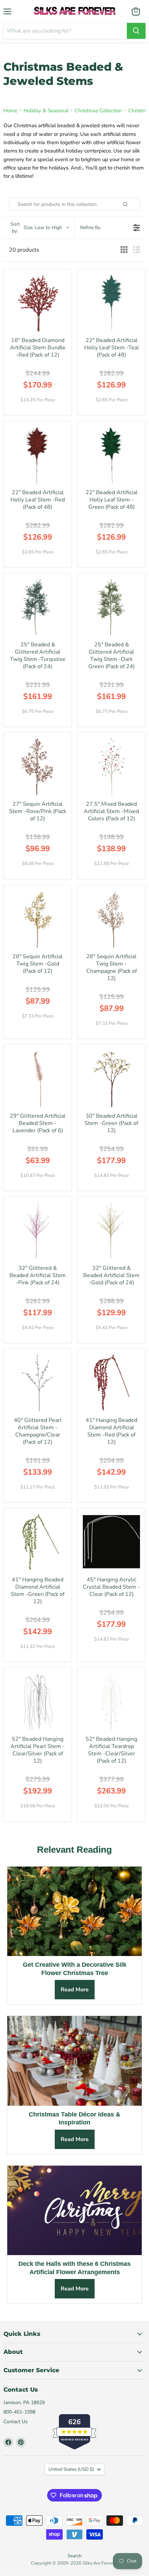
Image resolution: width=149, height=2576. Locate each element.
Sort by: (36, 228)
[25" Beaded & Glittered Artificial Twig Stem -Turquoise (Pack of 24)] (38, 607)
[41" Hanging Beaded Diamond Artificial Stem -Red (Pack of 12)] (111, 1383)
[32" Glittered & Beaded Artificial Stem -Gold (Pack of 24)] (111, 1230)
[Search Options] (133, 204)
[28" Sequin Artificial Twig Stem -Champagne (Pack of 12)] (111, 919)
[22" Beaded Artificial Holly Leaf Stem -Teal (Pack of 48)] (111, 303)
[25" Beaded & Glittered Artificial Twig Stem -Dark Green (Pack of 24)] (111, 607)
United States (71, 2469)
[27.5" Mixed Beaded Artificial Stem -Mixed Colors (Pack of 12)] (111, 766)
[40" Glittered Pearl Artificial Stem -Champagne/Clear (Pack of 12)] (38, 1383)
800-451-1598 (19, 2412)
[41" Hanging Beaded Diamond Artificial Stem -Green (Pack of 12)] (38, 1542)
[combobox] (65, 31)
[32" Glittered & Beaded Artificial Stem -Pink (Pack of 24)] (38, 1230)
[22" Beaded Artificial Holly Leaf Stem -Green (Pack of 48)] (111, 455)
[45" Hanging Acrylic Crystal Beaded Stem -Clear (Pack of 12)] (111, 1542)
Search (74, 2556)
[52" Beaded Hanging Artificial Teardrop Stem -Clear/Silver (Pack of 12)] (111, 1701)
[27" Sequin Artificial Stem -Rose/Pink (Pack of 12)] (38, 766)
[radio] (124, 250)
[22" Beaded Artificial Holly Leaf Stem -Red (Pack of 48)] (38, 455)
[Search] (136, 31)
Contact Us (16, 2422)
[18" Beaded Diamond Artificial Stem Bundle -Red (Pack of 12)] (38, 303)
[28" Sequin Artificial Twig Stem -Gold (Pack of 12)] (38, 919)
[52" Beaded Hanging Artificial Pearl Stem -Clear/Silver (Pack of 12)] (38, 1701)
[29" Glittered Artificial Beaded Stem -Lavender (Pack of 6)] (38, 1078)
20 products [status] (24, 250)
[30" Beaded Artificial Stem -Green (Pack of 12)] (111, 1078)
